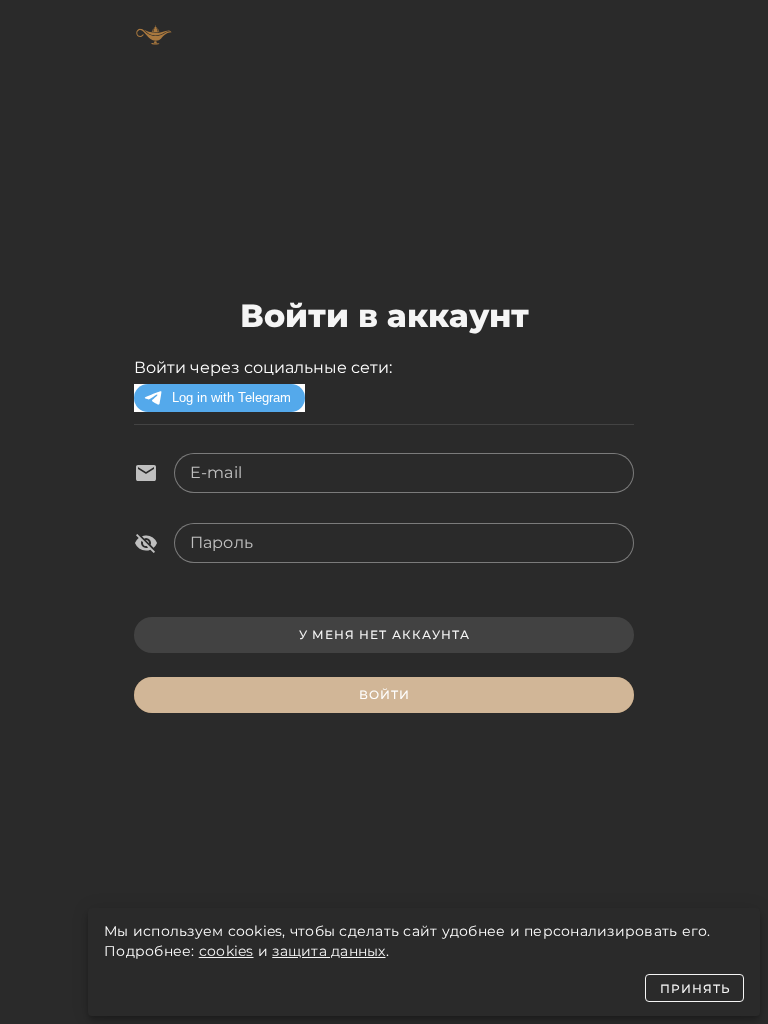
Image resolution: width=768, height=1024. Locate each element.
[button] (146, 543)
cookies (226, 951)
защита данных (328, 951)
